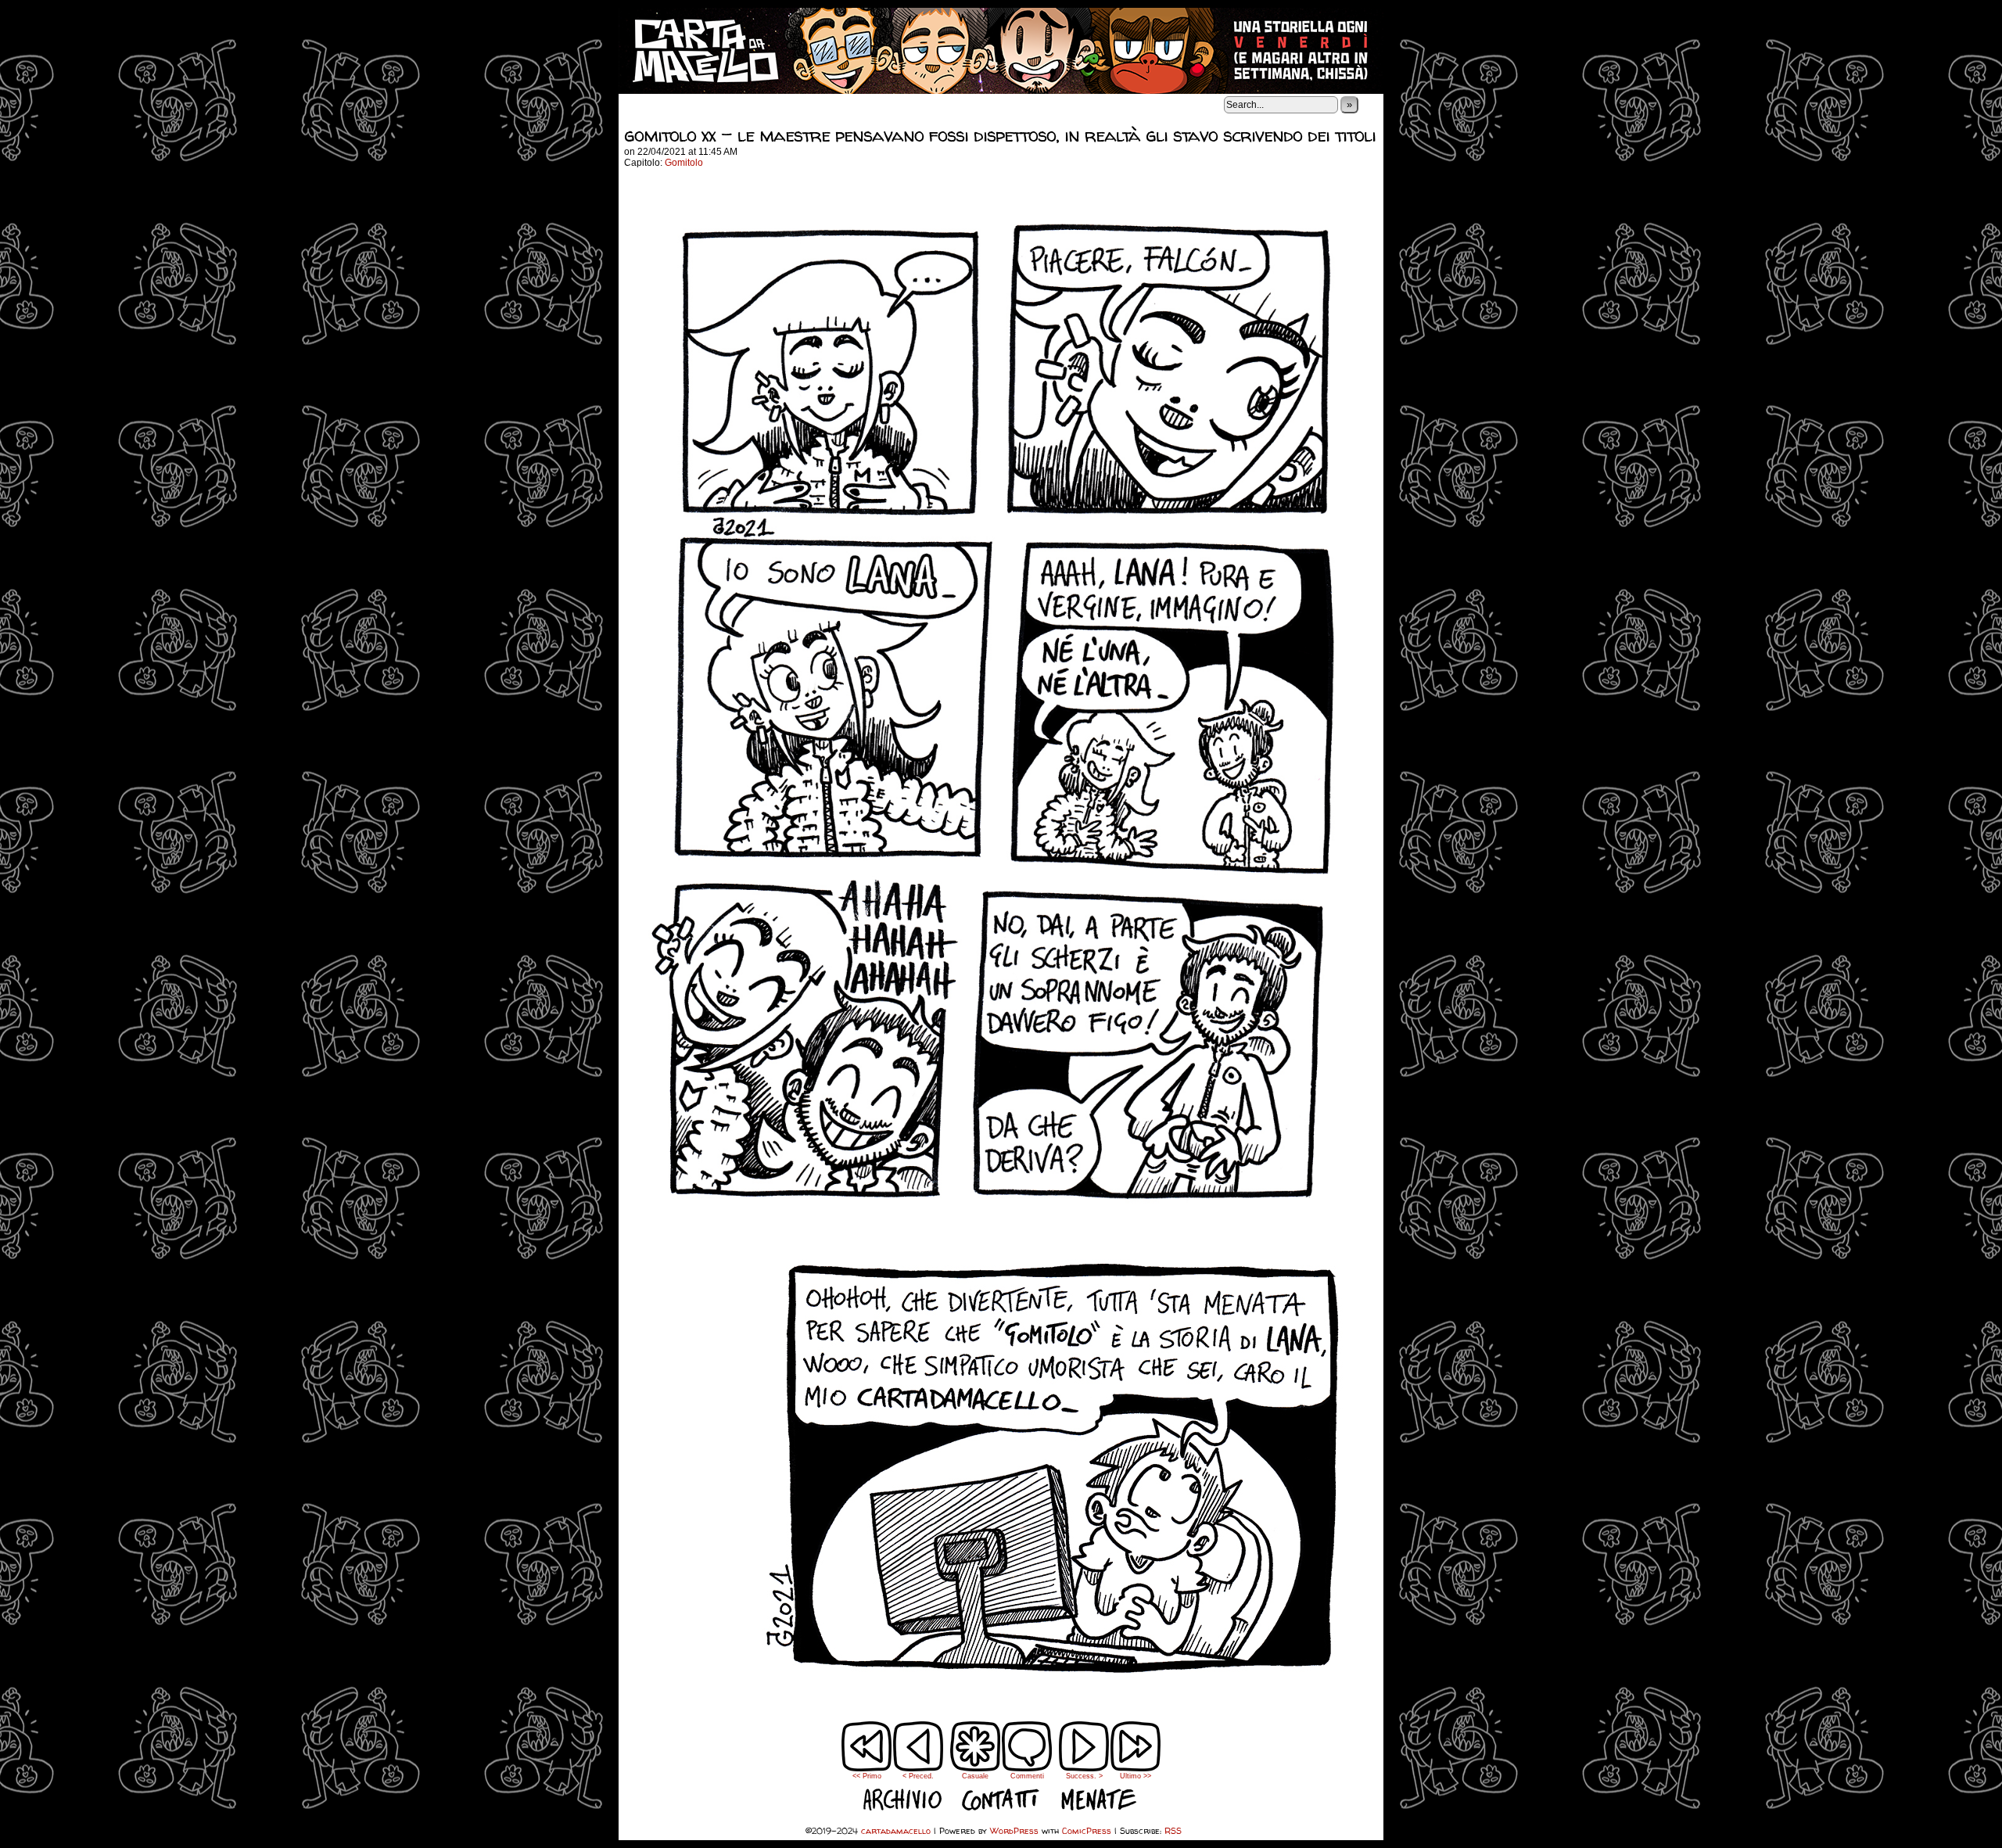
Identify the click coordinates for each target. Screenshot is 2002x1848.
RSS (1173, 1830)
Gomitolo (684, 163)
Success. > (1084, 1776)
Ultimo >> (1136, 1776)
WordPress (1014, 1830)
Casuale (975, 1776)
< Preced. (918, 1776)
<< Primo (867, 1776)
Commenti (1027, 1757)
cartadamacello (1001, 51)
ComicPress (1087, 1830)
